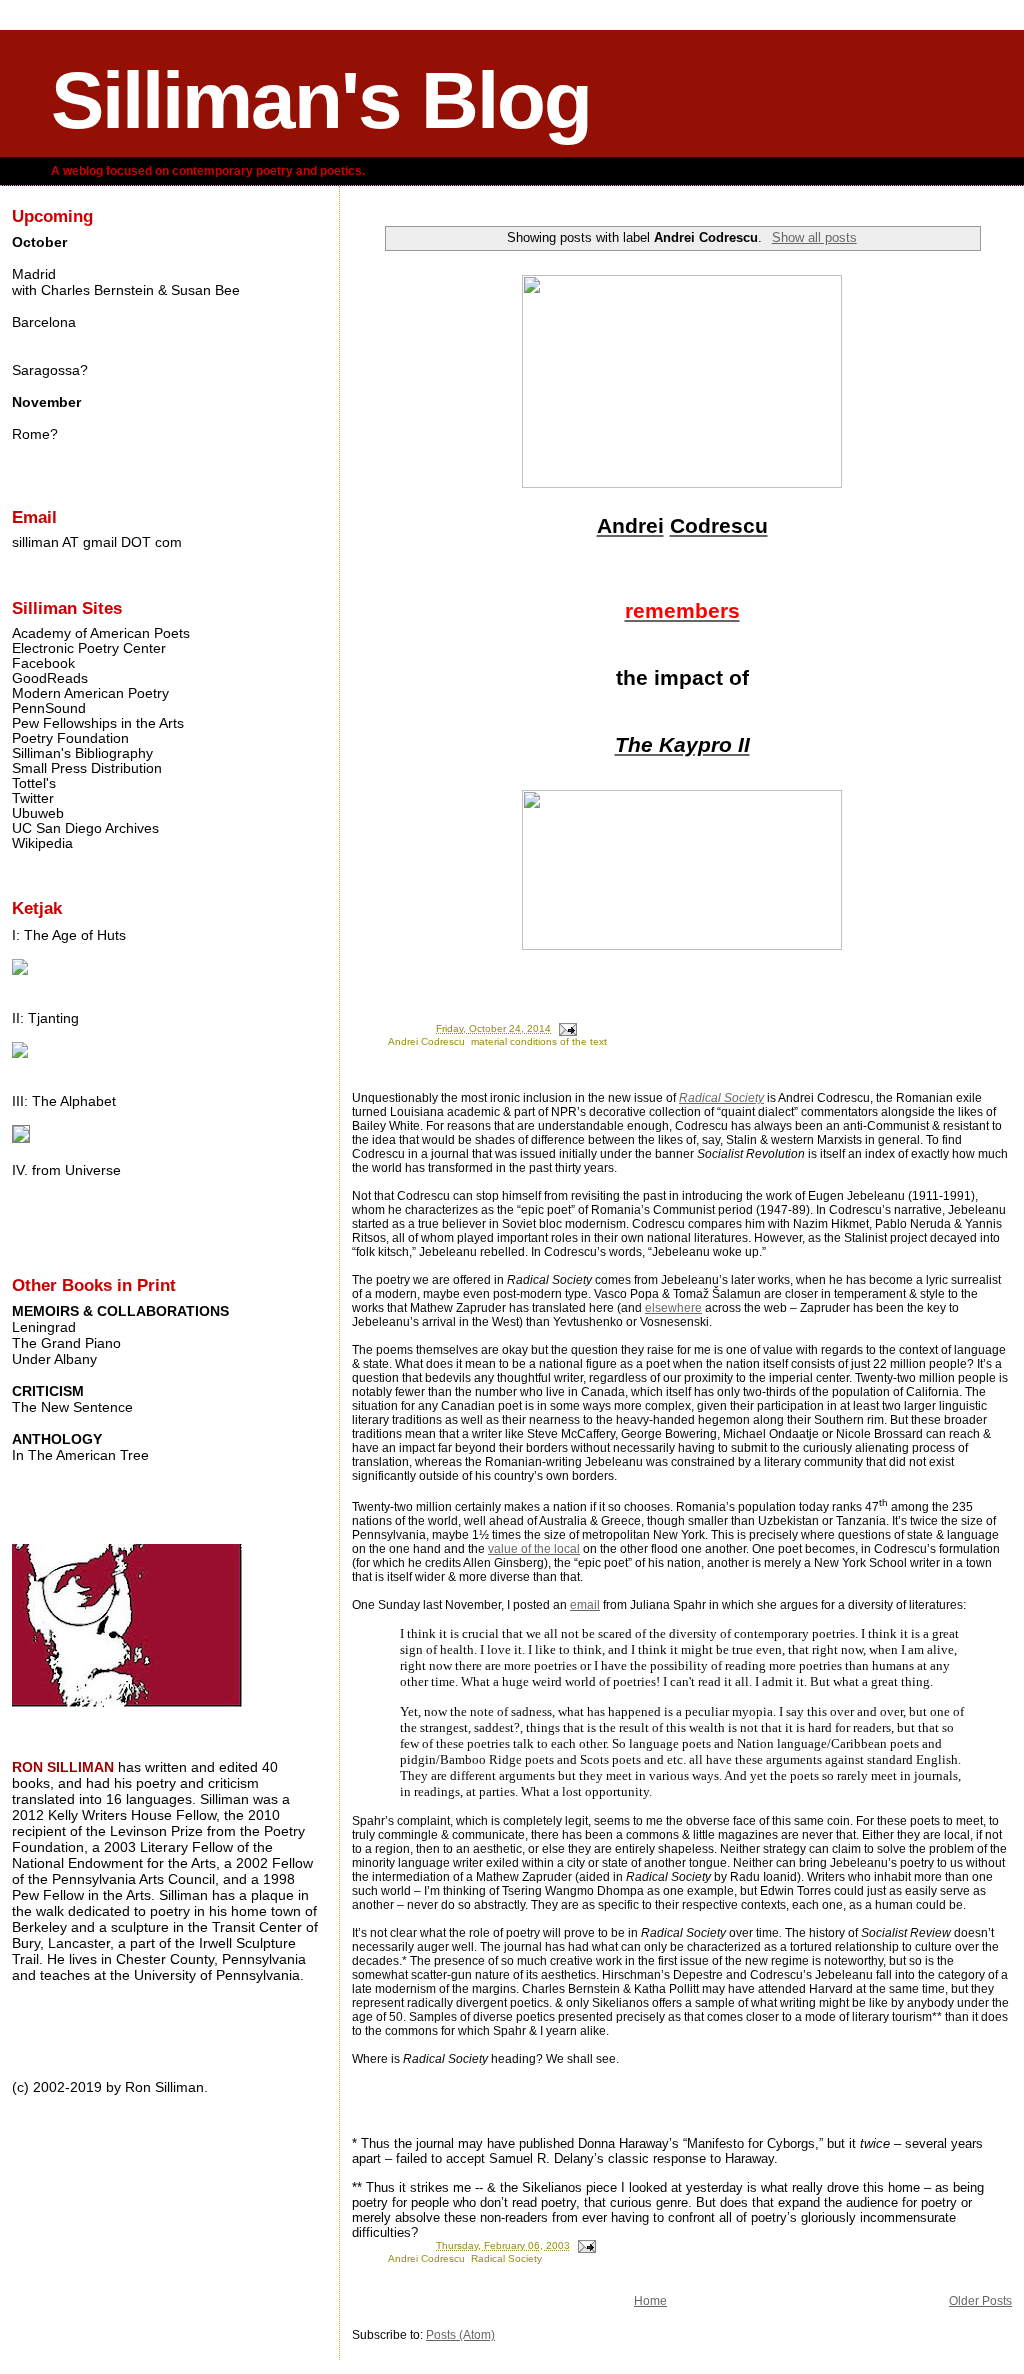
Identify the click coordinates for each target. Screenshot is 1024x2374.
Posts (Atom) (460, 2335)
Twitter (33, 798)
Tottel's (34, 783)
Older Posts (980, 2301)
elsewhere (673, 1308)
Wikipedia (42, 843)
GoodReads (50, 678)
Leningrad (44, 1327)
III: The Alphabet (64, 1101)
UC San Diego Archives (85, 828)
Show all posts (814, 237)
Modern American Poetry (90, 693)
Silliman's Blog (321, 100)
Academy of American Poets (101, 633)
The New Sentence (72, 1407)
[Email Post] (567, 1028)
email (585, 1605)
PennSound (49, 708)
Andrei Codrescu (426, 1041)
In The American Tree (80, 1455)
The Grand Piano (66, 1343)
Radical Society (721, 1098)
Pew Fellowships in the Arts (98, 723)
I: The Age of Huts (69, 935)
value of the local (534, 1549)
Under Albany (54, 1359)
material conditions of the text (539, 1041)
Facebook (43, 663)
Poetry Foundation (70, 738)
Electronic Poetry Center (89, 648)
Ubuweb (38, 813)
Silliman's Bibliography (82, 753)
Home (650, 2301)
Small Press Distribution (87, 768)
